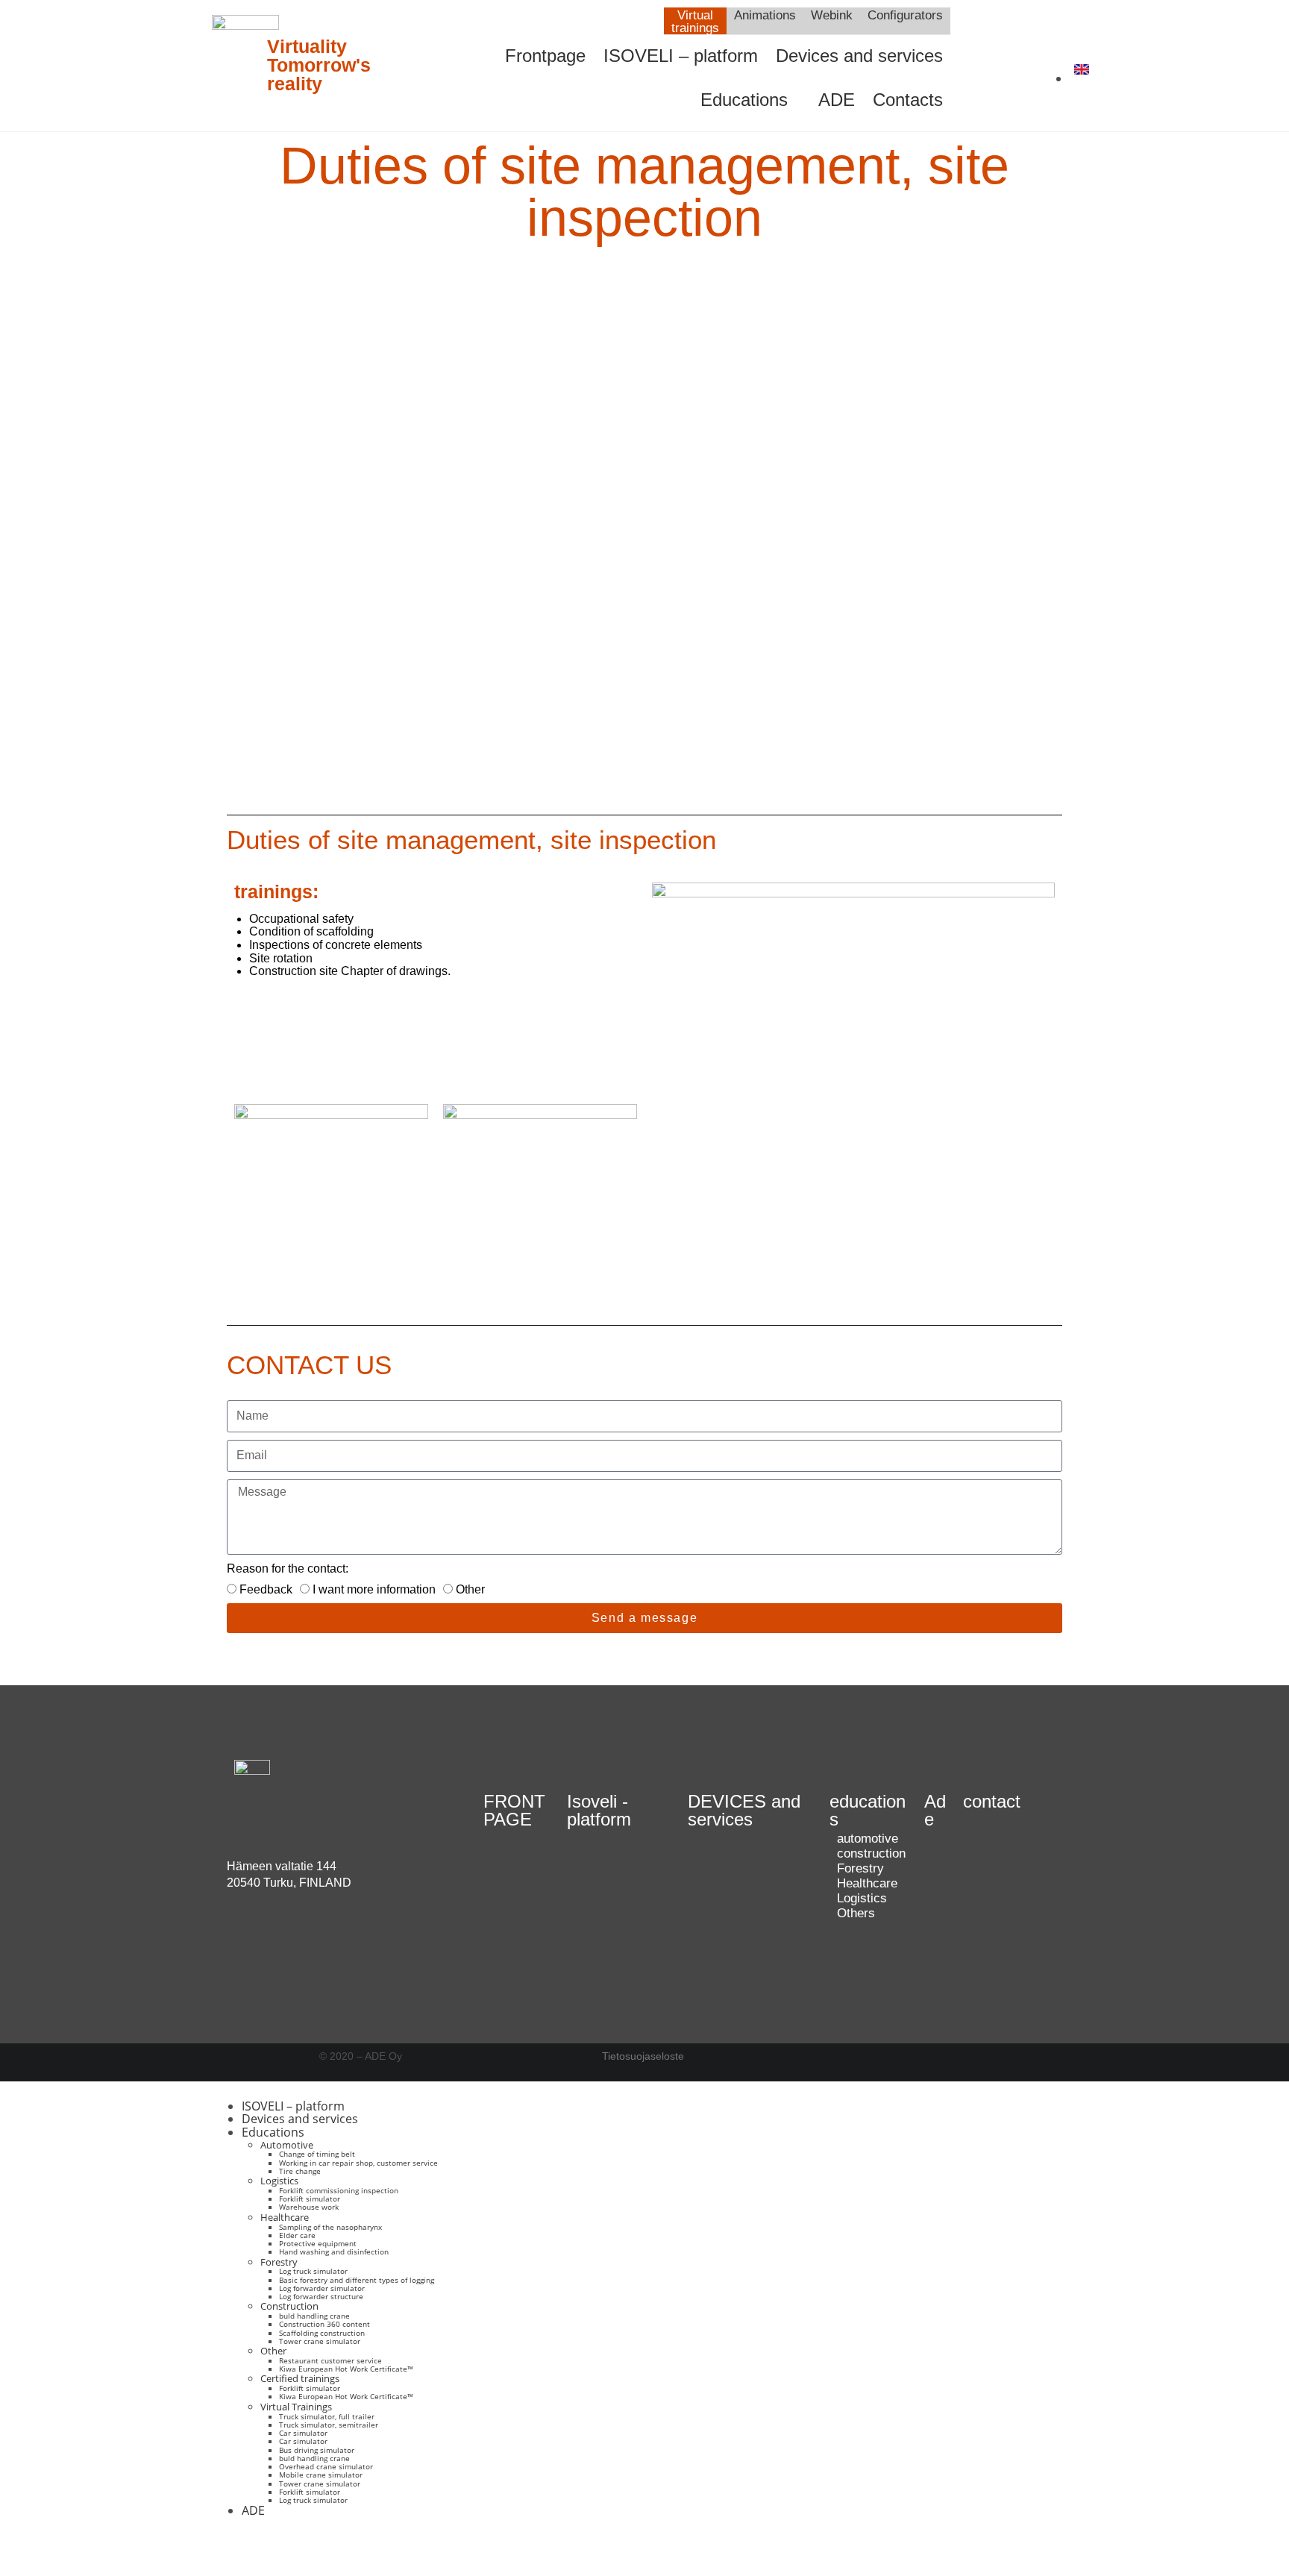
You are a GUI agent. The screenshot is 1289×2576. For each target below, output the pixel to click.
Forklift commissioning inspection (339, 2190)
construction (871, 1853)
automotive (868, 1839)
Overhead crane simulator (326, 2466)
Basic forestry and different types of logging (357, 2280)
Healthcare (285, 2217)
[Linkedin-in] (1003, 84)
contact (992, 1801)
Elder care (297, 2235)
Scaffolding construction (322, 2333)
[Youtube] (1003, 44)
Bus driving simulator (317, 2450)
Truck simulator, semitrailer (329, 2425)
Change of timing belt (317, 2154)
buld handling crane (314, 2316)
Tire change (300, 2171)
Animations (765, 15)
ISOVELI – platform (681, 56)
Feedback (266, 1589)
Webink (832, 15)
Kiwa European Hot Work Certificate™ (346, 2369)
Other (470, 1589)
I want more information (374, 1589)
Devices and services (859, 56)
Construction (289, 2306)
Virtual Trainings (296, 2407)
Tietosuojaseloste (643, 2056)
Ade (935, 1810)
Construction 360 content (324, 2324)
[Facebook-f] (245, 2548)
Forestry (279, 2262)
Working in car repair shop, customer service (358, 2163)
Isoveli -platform (599, 1810)
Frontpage (545, 56)
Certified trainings (300, 2378)
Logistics (279, 2181)
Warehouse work (309, 2207)
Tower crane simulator (320, 2341)
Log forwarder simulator (322, 2288)
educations (868, 1810)
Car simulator (303, 2433)
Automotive (287, 2145)
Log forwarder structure (321, 2296)
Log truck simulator (313, 2271)
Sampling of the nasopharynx (330, 2227)
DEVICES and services (744, 1810)
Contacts (908, 100)
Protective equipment (318, 2243)
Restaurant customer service (330, 2360)
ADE (837, 100)
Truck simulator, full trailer (327, 2416)
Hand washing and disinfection (334, 2251)
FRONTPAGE (514, 1810)
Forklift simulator (310, 2199)
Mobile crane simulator (321, 2475)
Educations (744, 100)
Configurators (905, 15)
